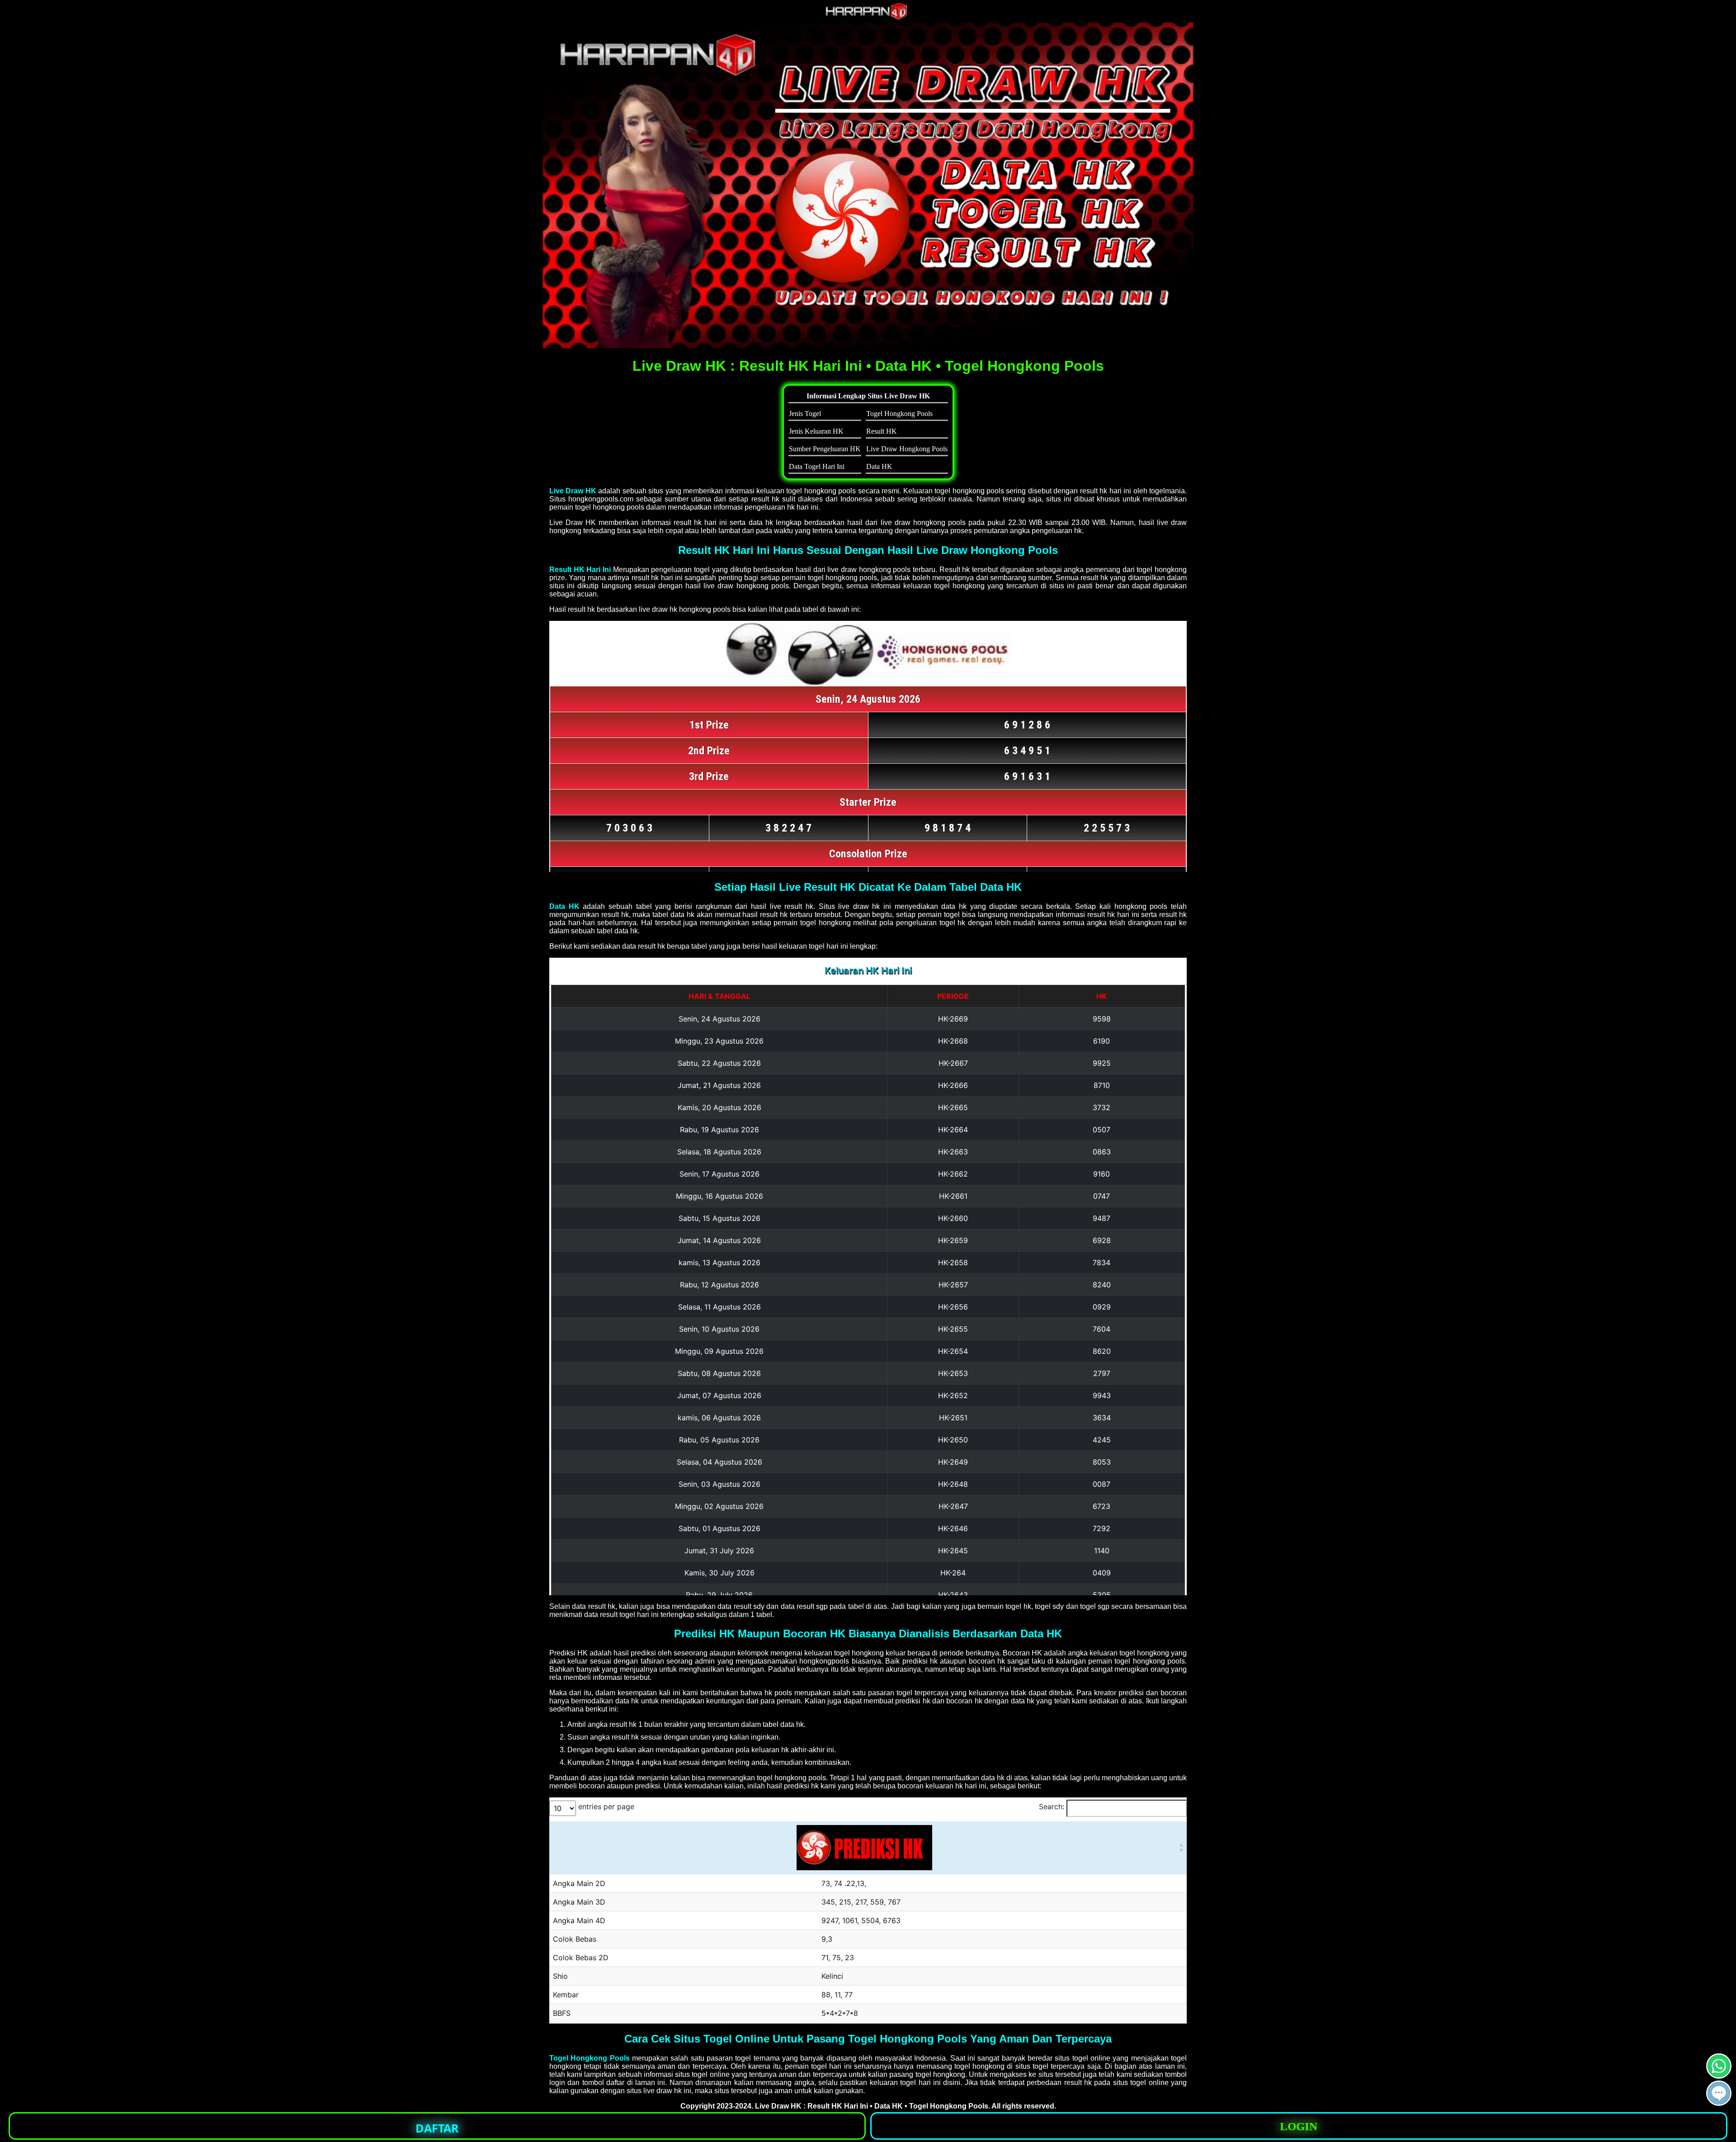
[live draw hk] (868, 18)
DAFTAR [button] (437, 2128)
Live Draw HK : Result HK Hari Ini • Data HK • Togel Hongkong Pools (872, 2106)
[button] (1719, 2093)
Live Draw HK (573, 491)
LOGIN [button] (1299, 2126)
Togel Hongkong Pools (590, 2058)
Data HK (564, 906)
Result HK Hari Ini (580, 570)
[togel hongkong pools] (868, 185)
